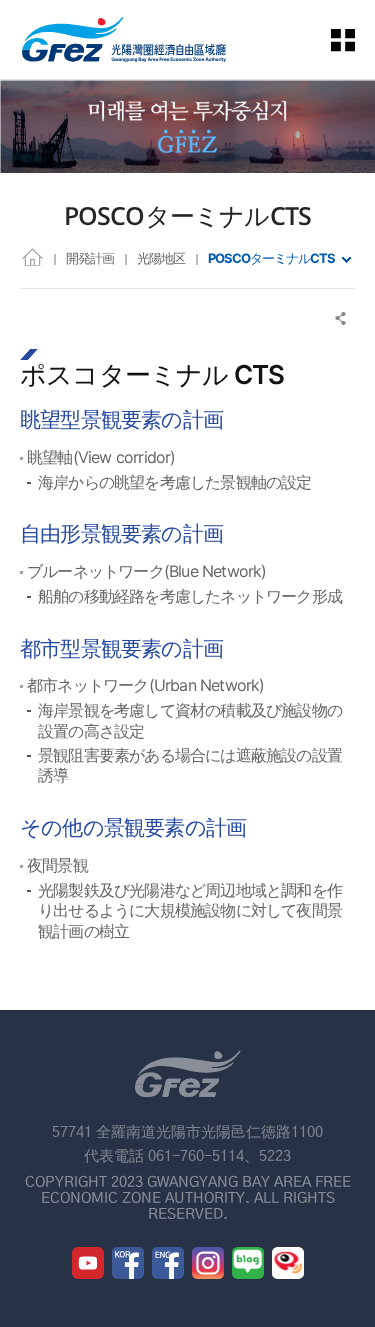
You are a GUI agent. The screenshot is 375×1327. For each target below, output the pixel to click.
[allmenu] (355, 39)
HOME (32, 256)
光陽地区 (161, 258)
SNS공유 (341, 318)
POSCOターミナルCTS (271, 258)
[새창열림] (88, 1263)
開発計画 (90, 258)
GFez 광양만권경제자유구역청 (124, 39)
